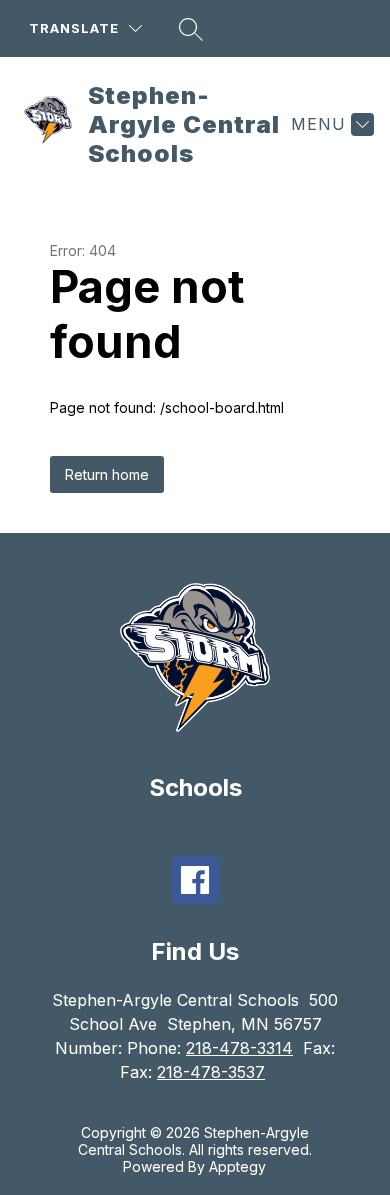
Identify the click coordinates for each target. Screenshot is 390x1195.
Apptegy (237, 1166)
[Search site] (191, 29)
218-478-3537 (211, 1072)
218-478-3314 (239, 1048)
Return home (107, 474)
